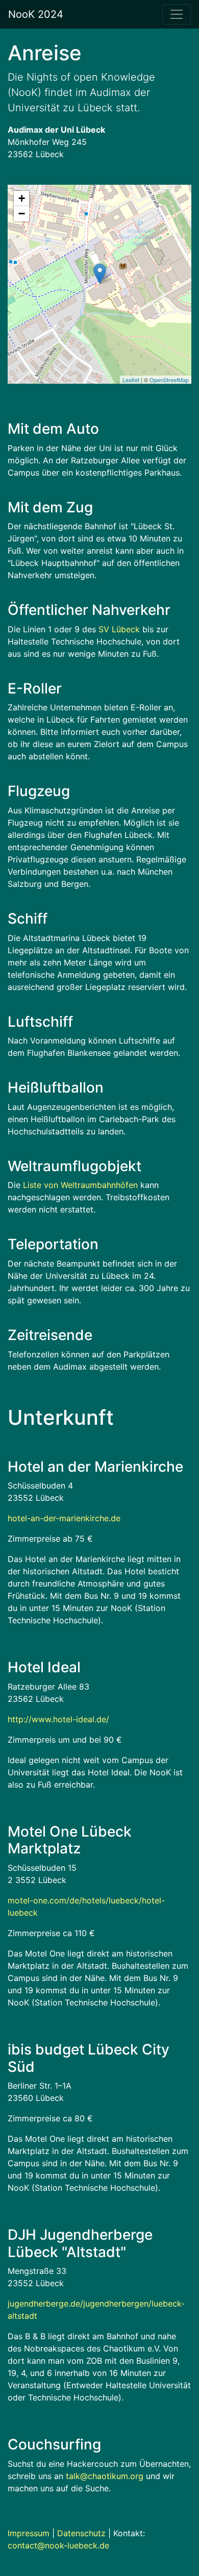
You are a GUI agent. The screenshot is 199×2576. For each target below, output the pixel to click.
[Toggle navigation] (177, 14)
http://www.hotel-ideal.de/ (58, 1719)
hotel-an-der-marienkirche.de (64, 1518)
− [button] (22, 214)
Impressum (29, 2533)
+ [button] (22, 198)
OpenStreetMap (169, 380)
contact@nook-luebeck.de (58, 2545)
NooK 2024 (36, 14)
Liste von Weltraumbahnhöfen (80, 1185)
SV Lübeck (119, 629)
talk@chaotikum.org (105, 2476)
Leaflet (131, 380)
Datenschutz (81, 2533)
